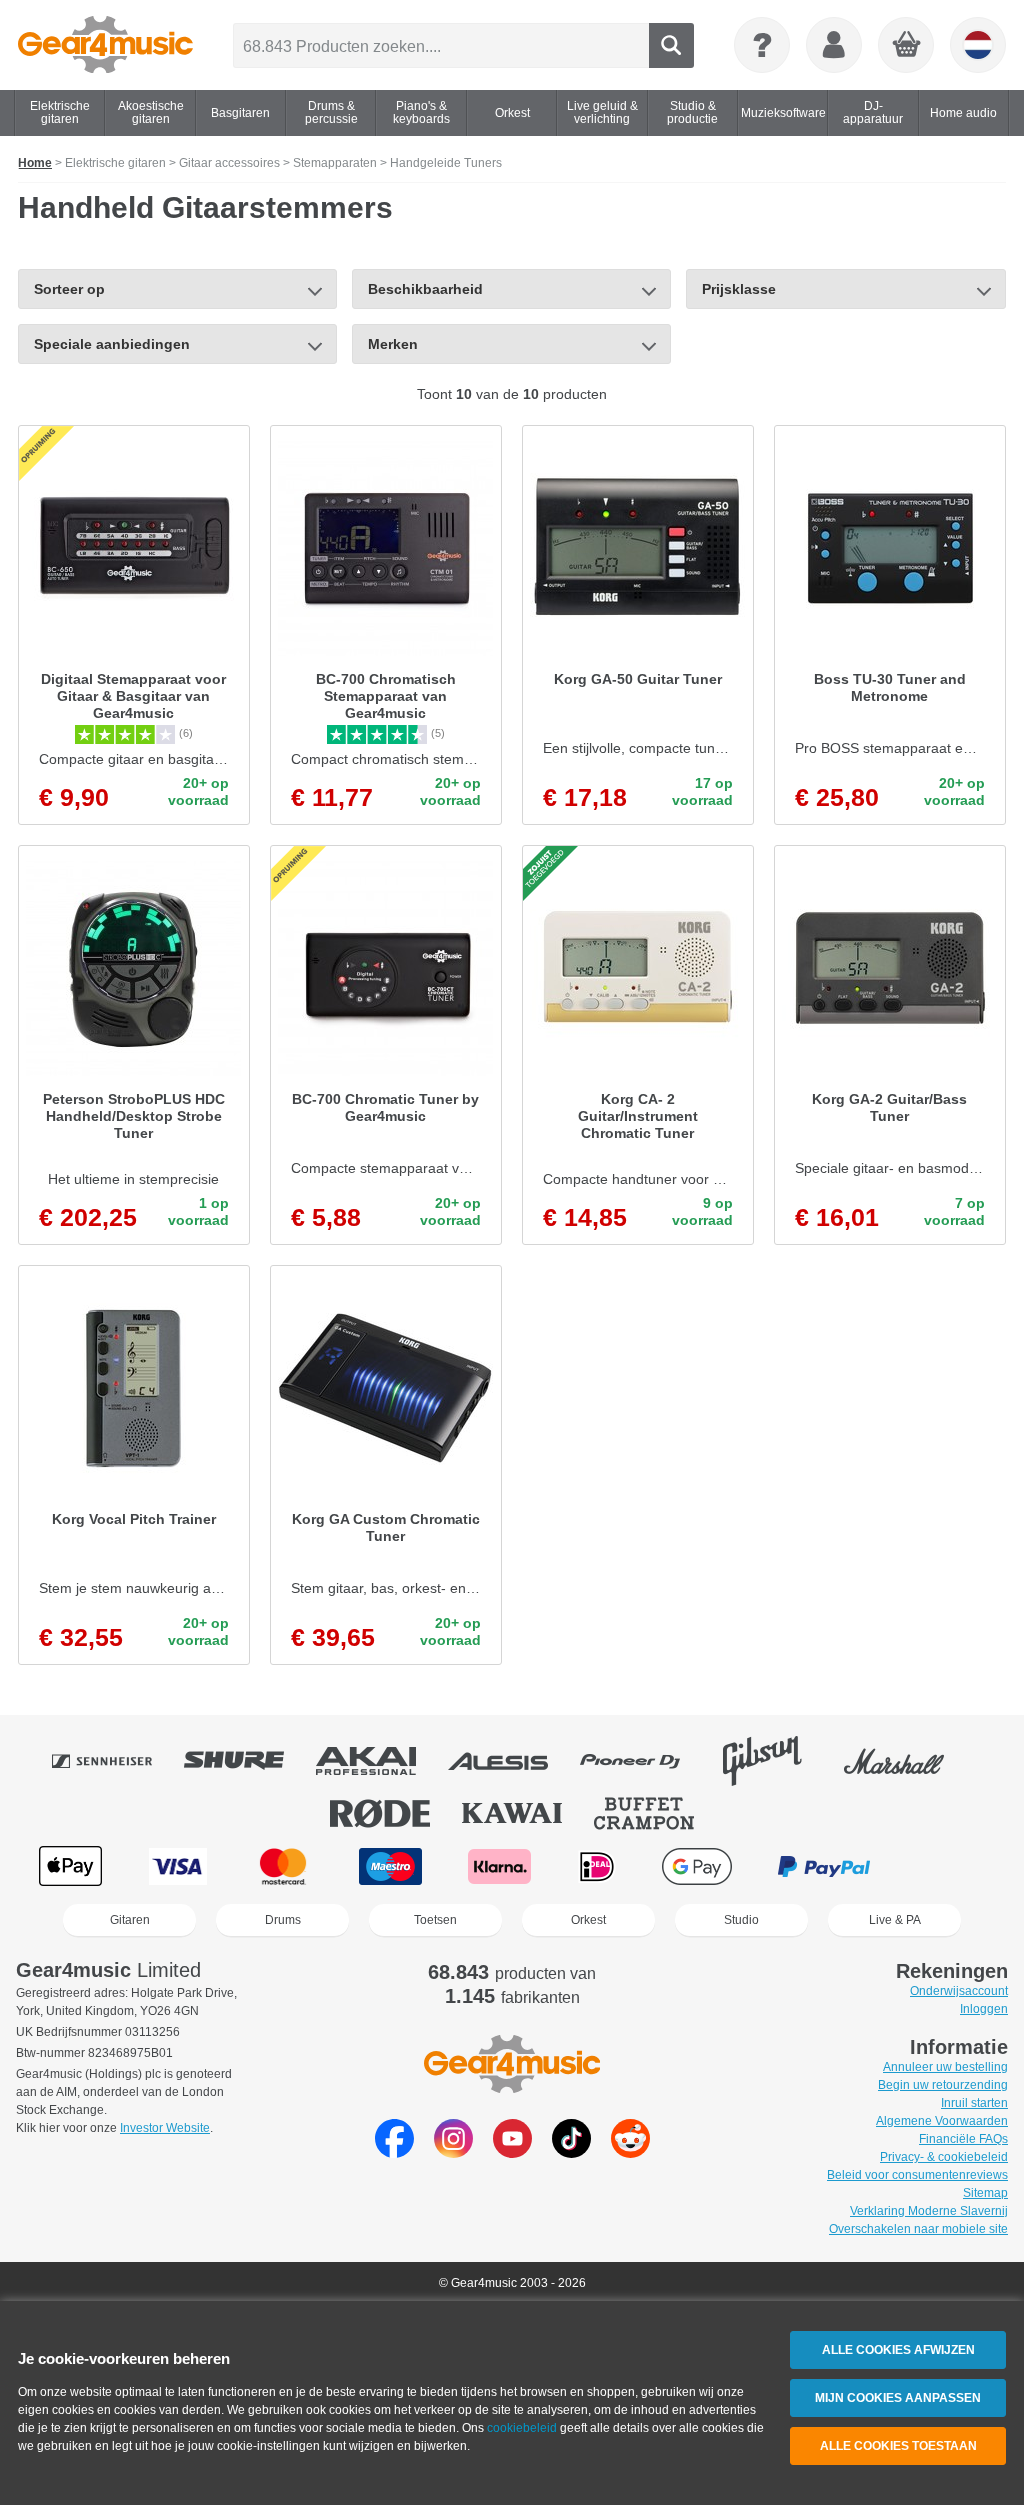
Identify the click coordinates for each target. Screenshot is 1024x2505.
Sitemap (985, 2193)
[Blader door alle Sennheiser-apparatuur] (116, 1761)
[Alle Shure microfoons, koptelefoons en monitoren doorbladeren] (248, 1761)
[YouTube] (512, 2152)
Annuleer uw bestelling (945, 2067)
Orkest (588, 1920)
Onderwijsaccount (959, 1991)
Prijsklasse (739, 289)
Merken (393, 344)
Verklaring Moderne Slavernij (929, 2211)
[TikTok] (571, 2152)
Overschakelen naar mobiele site (918, 2229)
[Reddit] (630, 2152)
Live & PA (895, 1920)
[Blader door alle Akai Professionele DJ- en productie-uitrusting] (380, 1761)
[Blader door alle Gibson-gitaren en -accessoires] (776, 1761)
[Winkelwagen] (907, 46)
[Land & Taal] (978, 45)
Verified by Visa (951, 1866)
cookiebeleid (522, 2428)
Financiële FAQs (963, 2139)
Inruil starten (974, 2103)
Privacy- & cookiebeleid (944, 2157)
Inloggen (984, 2009)
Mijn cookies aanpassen (898, 2398)
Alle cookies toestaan (898, 2446)
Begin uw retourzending (943, 2085)
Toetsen (435, 1920)
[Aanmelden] (834, 45)
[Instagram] (453, 2152)
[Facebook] (394, 2152)
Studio (741, 1920)
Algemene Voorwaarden (942, 2121)
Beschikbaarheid (425, 289)
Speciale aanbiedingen (112, 344)
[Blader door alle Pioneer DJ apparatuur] (644, 1761)
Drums (283, 1920)
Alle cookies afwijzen (898, 2350)
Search (671, 45)
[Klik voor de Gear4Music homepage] (105, 45)
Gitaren (130, 1920)
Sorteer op (69, 289)
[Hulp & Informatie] (762, 45)
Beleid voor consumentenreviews (917, 2175)
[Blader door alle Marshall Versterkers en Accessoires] (908, 1761)
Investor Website (165, 2128)
